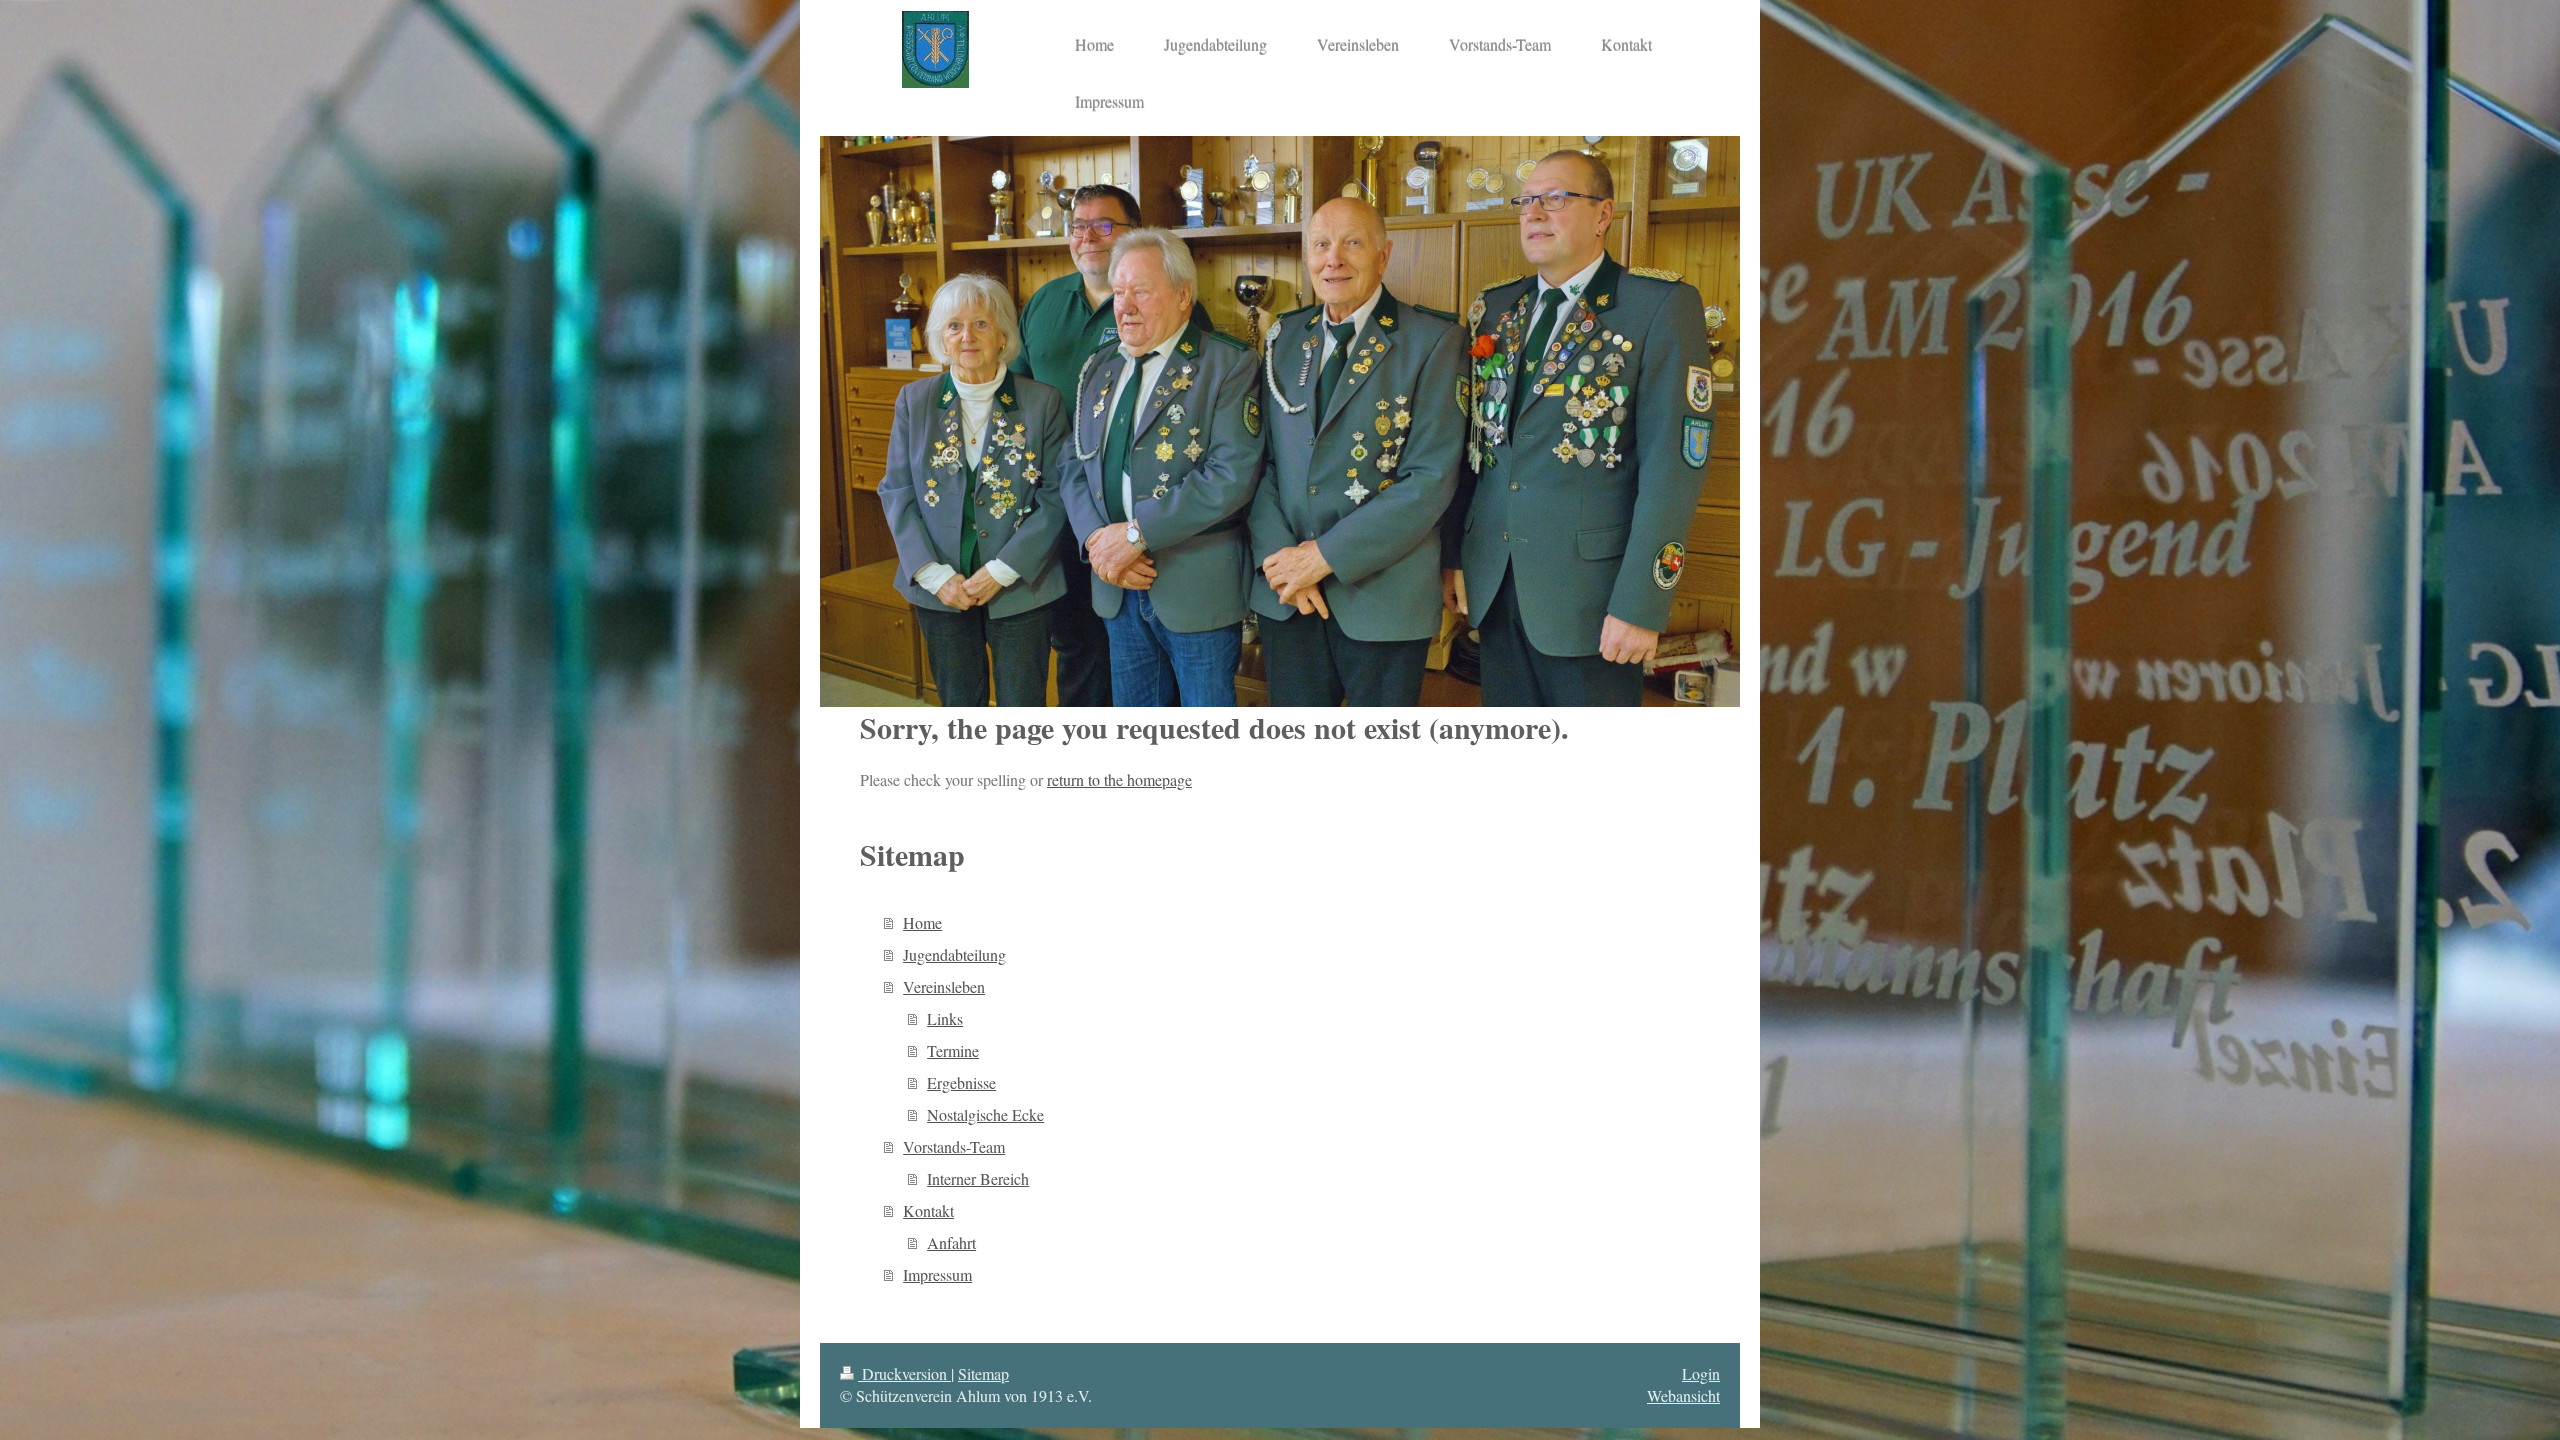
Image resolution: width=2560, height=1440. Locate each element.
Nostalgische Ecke (985, 1114)
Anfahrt (951, 1242)
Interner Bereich (978, 1178)
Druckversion (904, 1373)
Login (1701, 1373)
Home (922, 922)
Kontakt (928, 1210)
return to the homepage (1119, 779)
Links (945, 1018)
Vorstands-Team (954, 1146)
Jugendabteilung (954, 954)
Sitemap (983, 1373)
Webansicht (1683, 1395)
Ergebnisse (961, 1082)
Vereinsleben (944, 986)
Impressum (937, 1274)
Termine (953, 1050)
